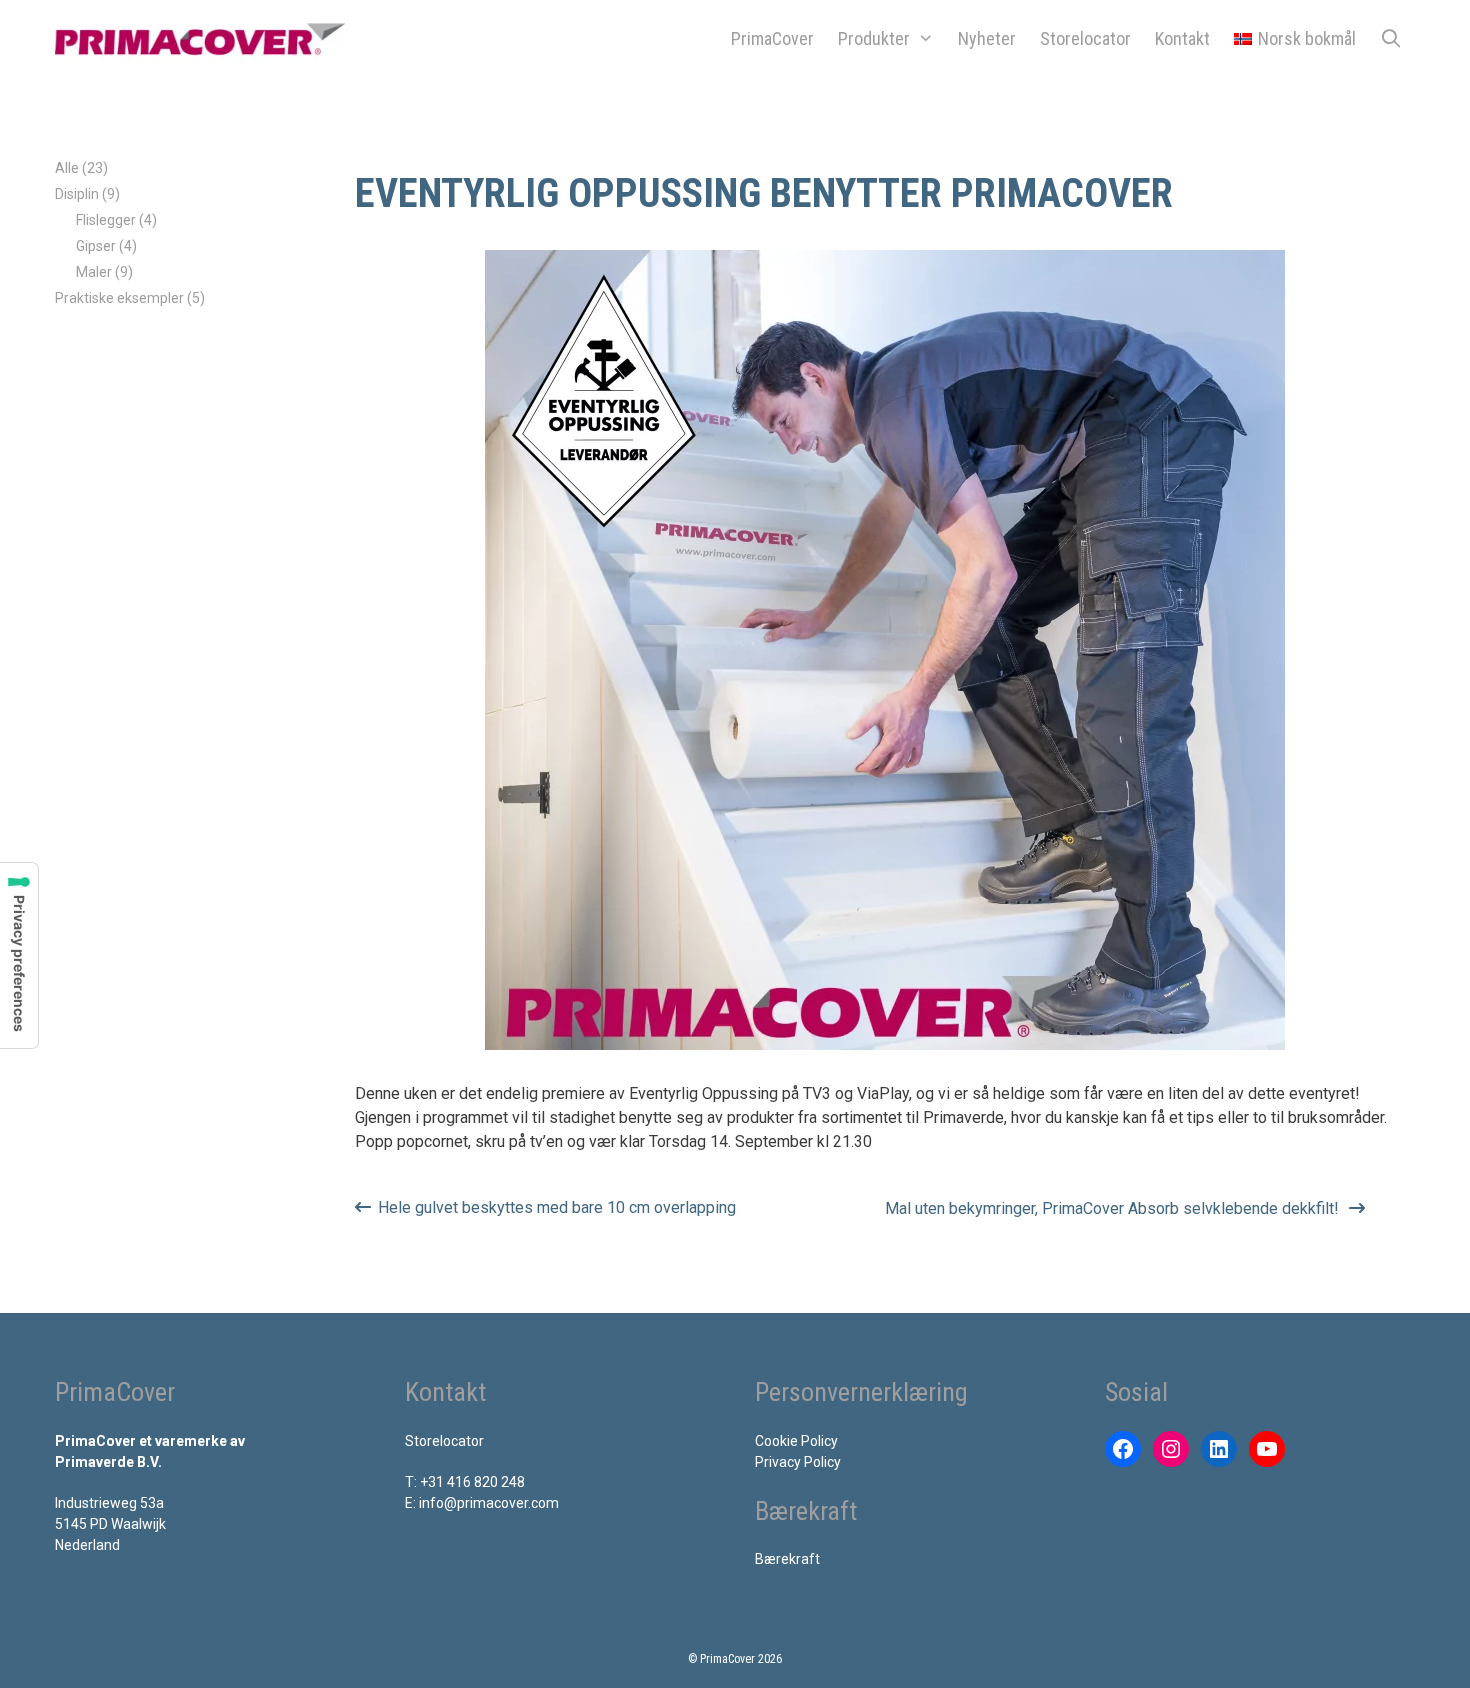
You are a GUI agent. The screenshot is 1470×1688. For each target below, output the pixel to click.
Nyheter (987, 38)
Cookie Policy (796, 1441)
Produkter (874, 38)
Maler (94, 272)
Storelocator (1085, 38)
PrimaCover (772, 38)
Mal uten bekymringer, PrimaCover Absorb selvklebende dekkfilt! (1112, 1208)
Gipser (96, 246)
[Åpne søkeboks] (1391, 39)
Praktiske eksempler (119, 298)
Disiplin (77, 194)
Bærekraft (787, 1559)
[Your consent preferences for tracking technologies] (19, 955)
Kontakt (1182, 38)
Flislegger (106, 220)
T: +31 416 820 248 (465, 1482)
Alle (67, 168)
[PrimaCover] (205, 39)
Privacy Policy (798, 1462)
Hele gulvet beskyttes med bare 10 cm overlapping (557, 1207)
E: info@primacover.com (482, 1503)
